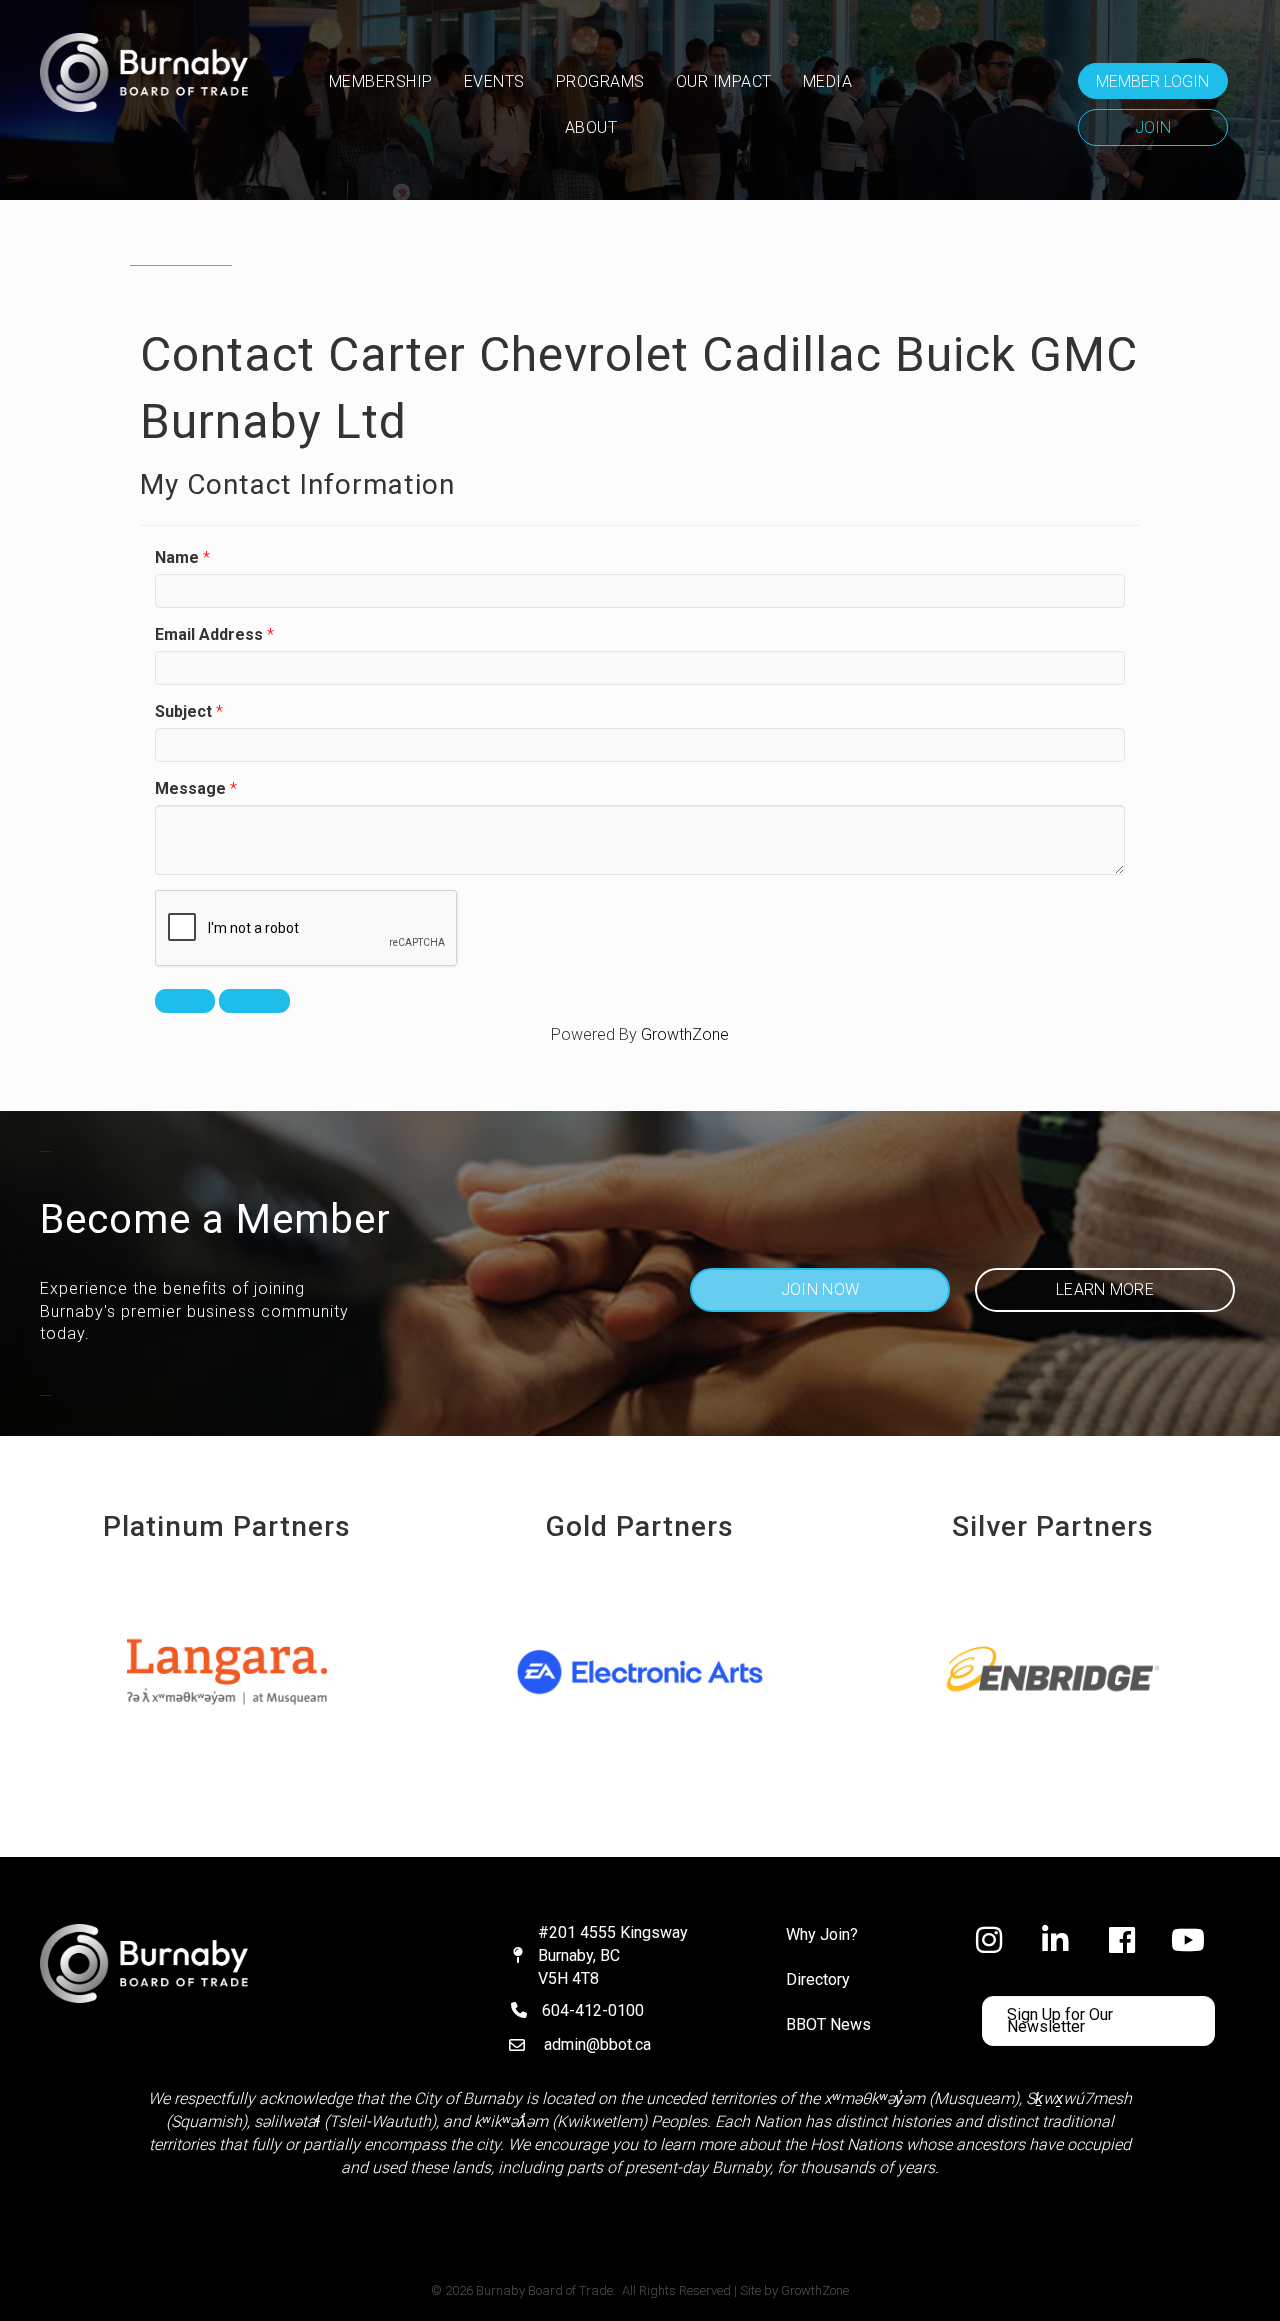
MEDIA (828, 81)
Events (494, 81)
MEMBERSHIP (381, 81)
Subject (183, 711)
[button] (1153, 81)
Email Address (209, 634)
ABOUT (591, 127)
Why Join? (822, 1934)
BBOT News (828, 2024)
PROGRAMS (600, 81)
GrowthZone (685, 1034)
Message (190, 788)
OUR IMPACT (724, 81)
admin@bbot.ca (597, 2044)
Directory (818, 1979)
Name (177, 557)
